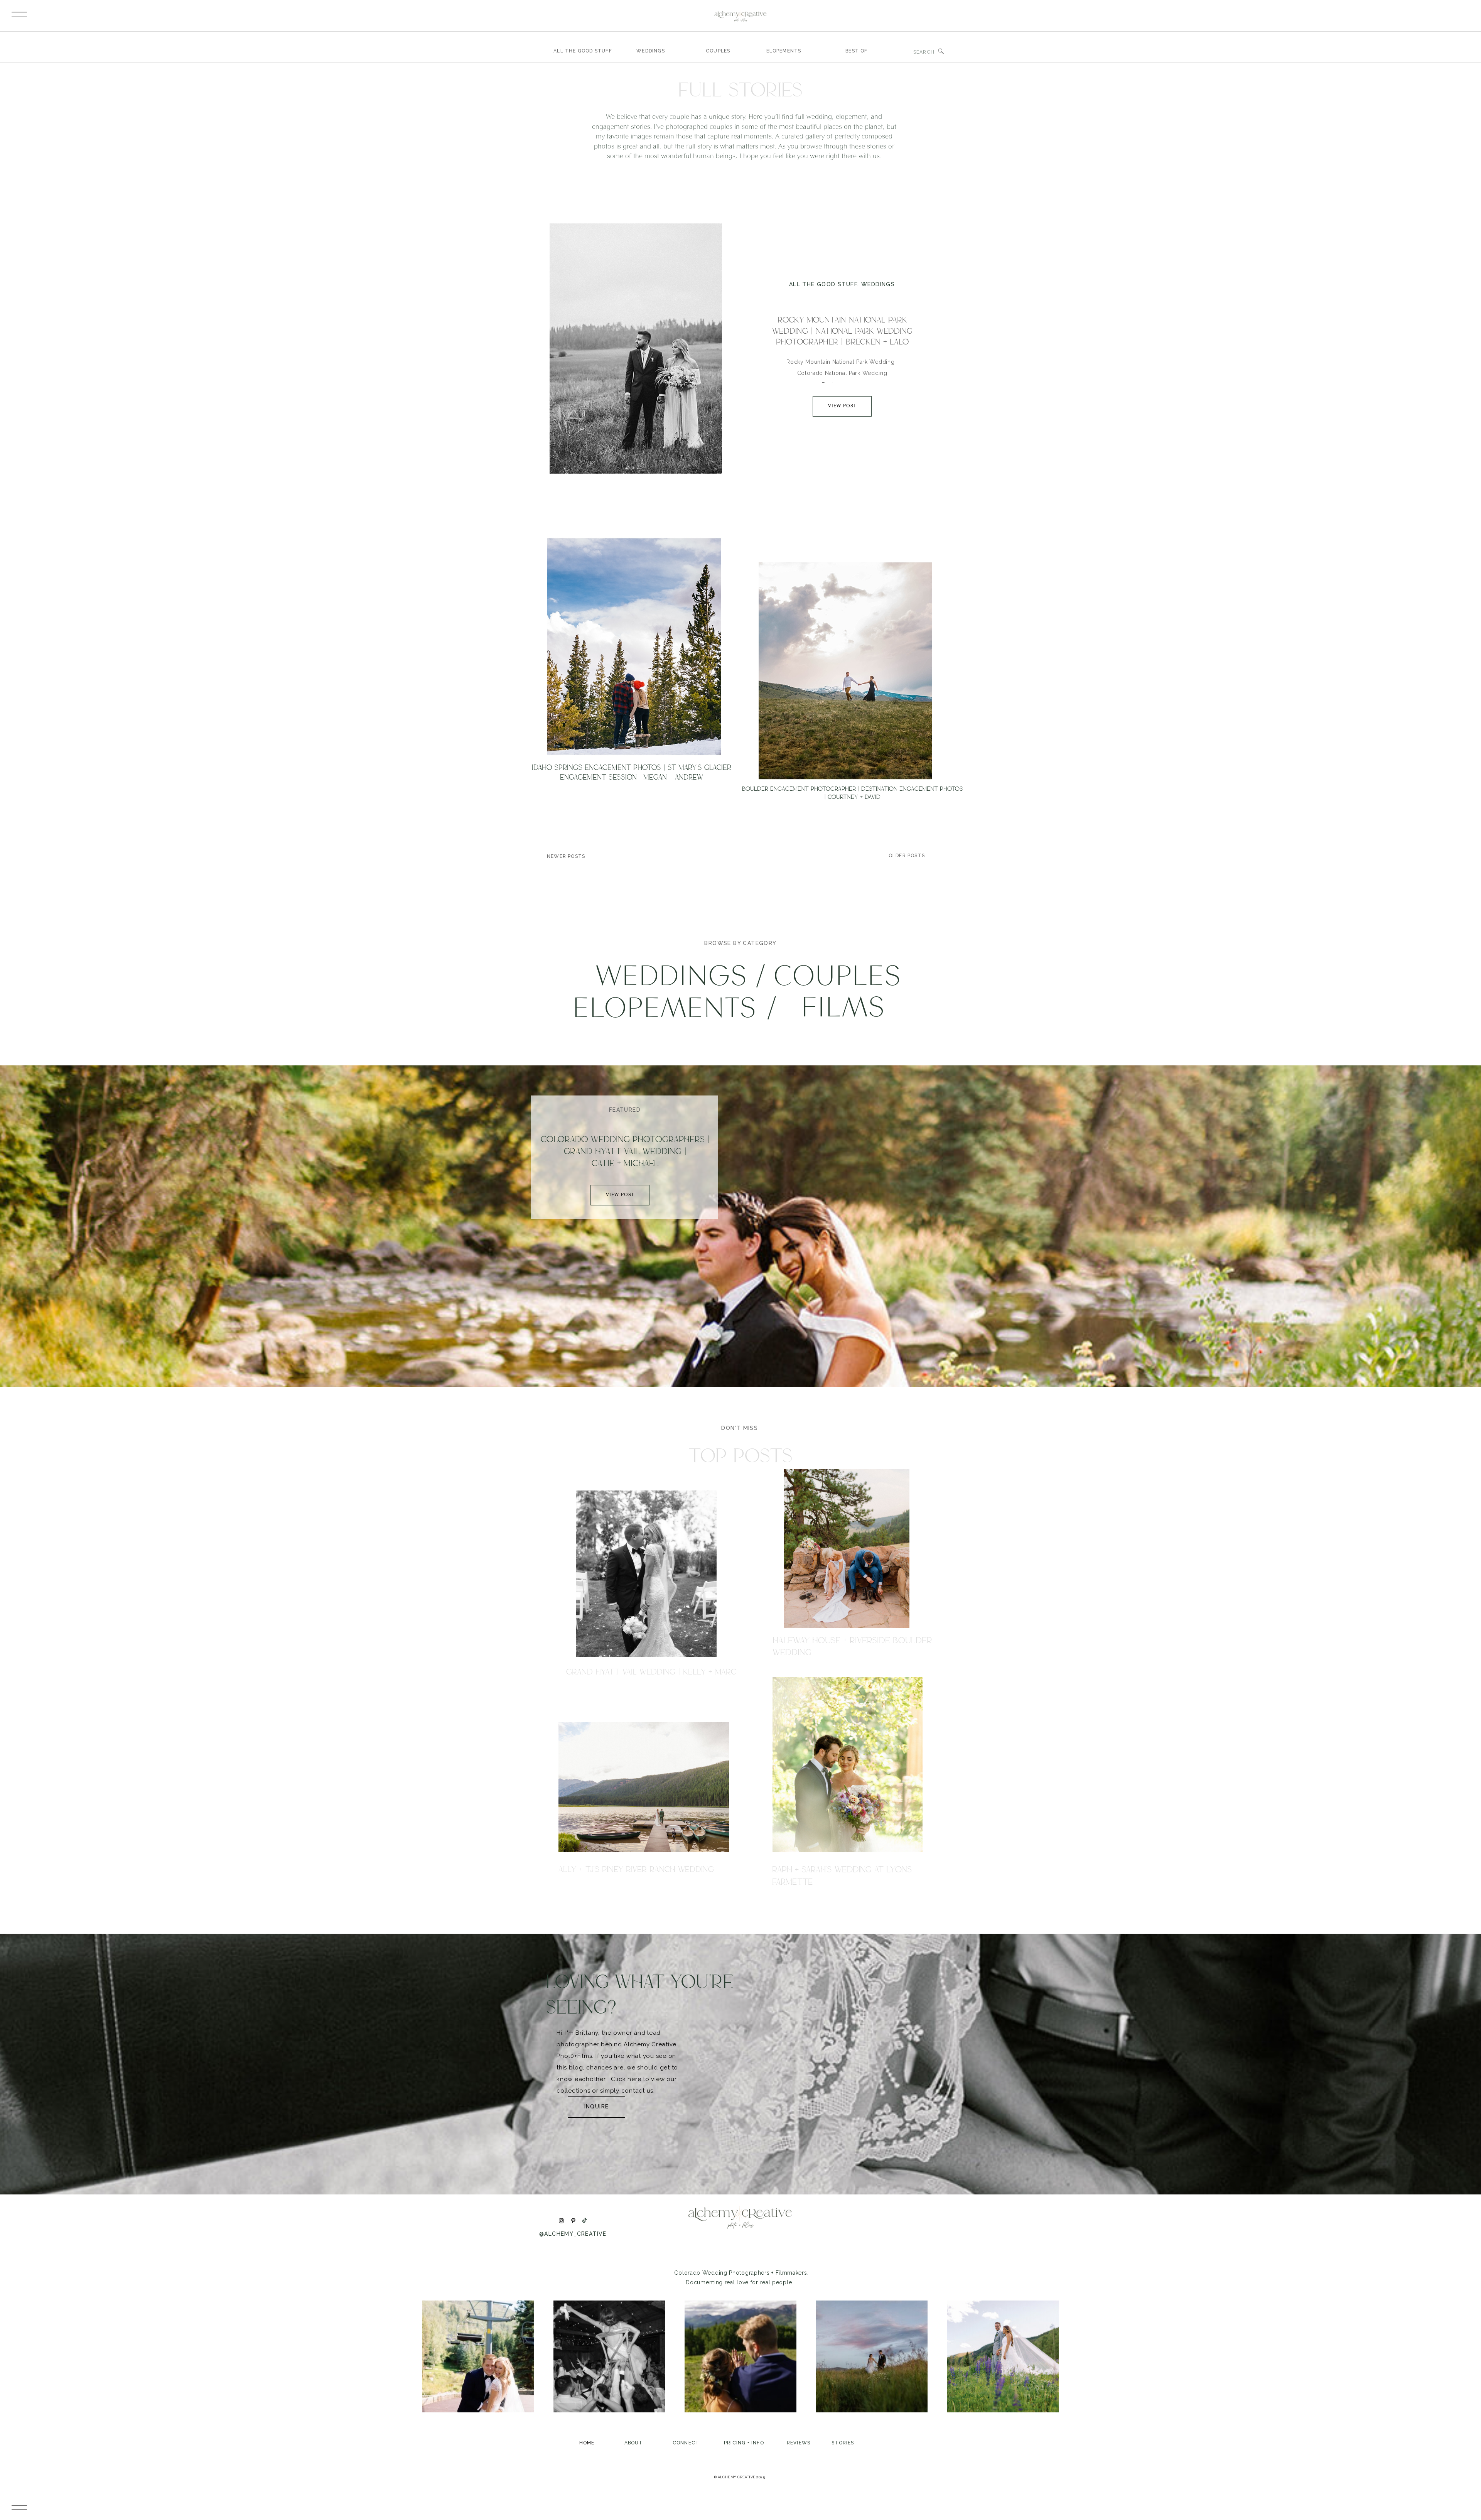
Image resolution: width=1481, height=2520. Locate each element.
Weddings (878, 284)
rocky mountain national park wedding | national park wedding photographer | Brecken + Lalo (842, 331)
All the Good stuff (823, 284)
